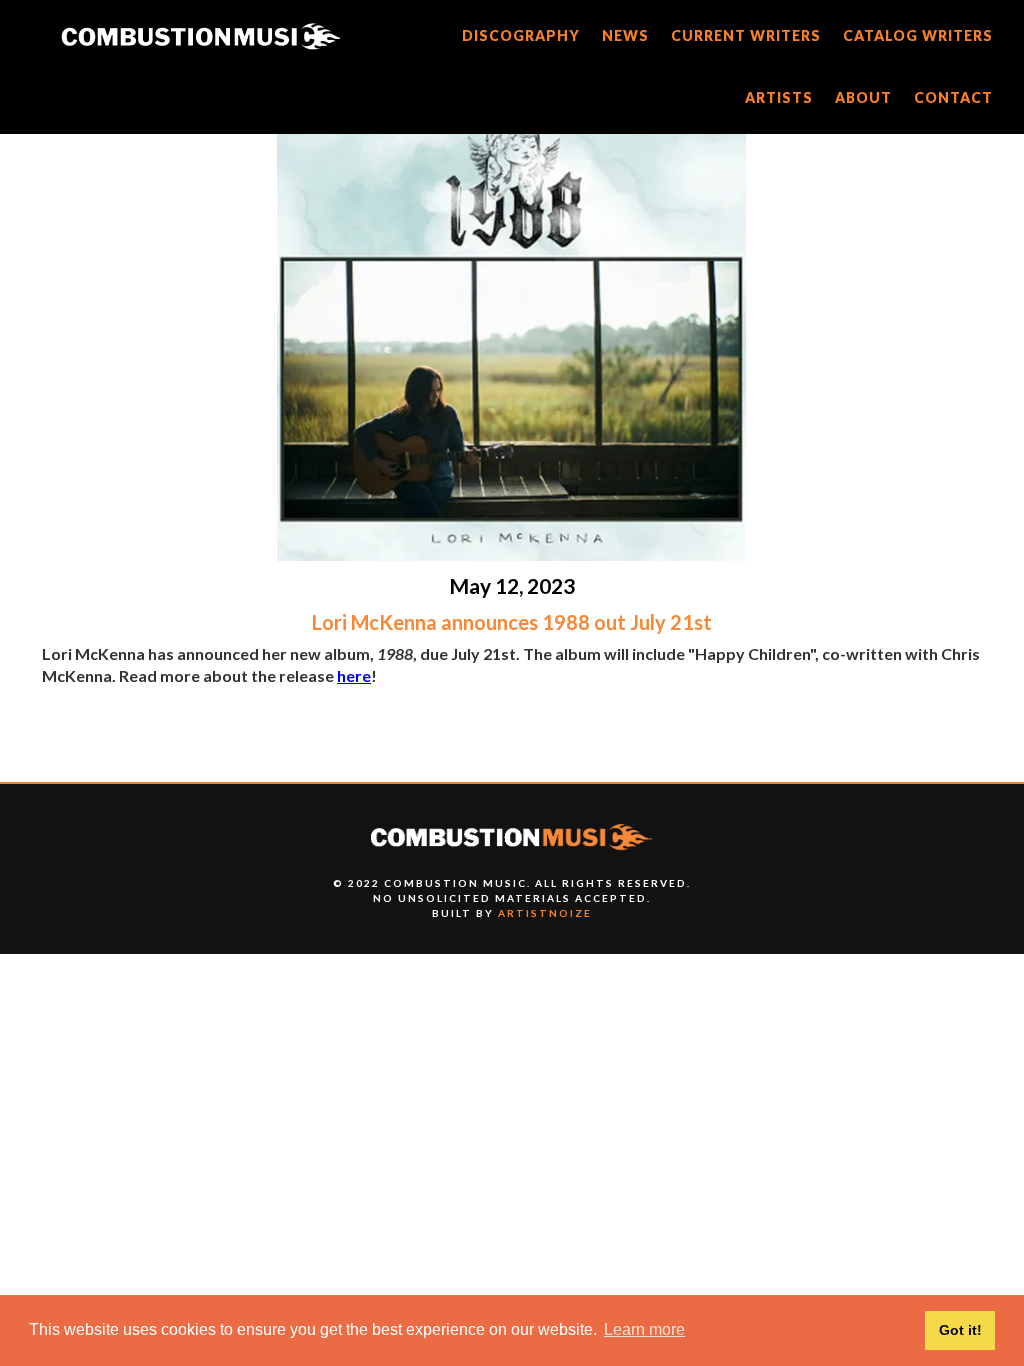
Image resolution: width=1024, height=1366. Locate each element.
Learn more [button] (644, 1329)
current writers (746, 35)
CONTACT (953, 97)
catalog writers (918, 35)
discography (521, 35)
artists (779, 97)
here (354, 675)
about (863, 97)
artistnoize (545, 913)
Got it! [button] (960, 1330)
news (625, 35)
